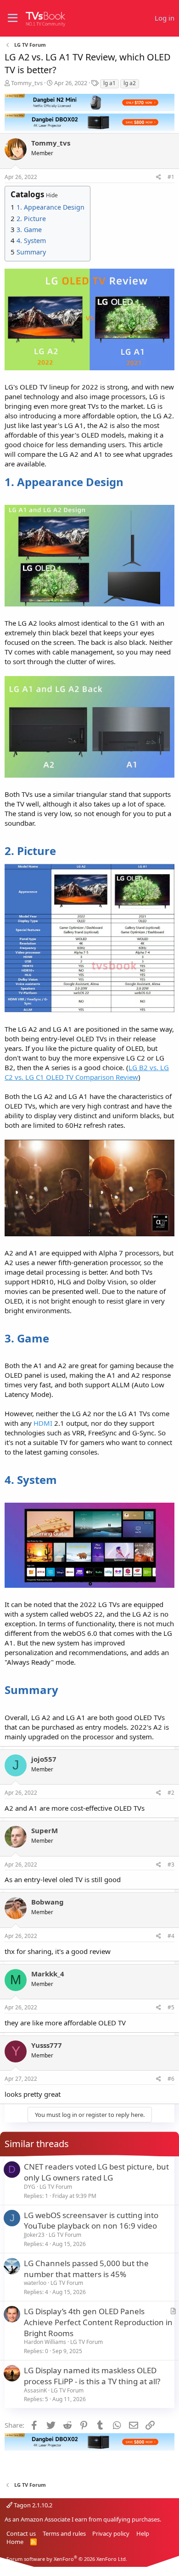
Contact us (21, 2533)
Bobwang (48, 1902)
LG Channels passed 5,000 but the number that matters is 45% (86, 2269)
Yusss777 (47, 2045)
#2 (171, 1793)
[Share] (159, 177)
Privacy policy (111, 2533)
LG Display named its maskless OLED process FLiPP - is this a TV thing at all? (92, 2376)
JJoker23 (34, 2235)
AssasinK (35, 2390)
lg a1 (109, 83)
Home (15, 2542)
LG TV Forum (56, 2187)
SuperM (45, 1830)
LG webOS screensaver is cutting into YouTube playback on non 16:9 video (91, 2221)
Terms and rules (64, 2533)
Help (143, 2533)
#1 (171, 177)
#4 (171, 1936)
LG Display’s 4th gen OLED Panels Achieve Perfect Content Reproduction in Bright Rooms (98, 2322)
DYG (30, 2187)
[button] (13, 18)
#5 (171, 2007)
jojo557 (44, 1759)
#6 (171, 2079)
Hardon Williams (45, 2342)
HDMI (43, 1423)
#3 (171, 1864)
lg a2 (130, 83)
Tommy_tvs (27, 83)
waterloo (35, 2283)
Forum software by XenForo (67, 2559)
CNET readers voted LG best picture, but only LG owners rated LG (96, 2172)
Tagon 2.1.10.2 (32, 2505)
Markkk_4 (48, 1974)
